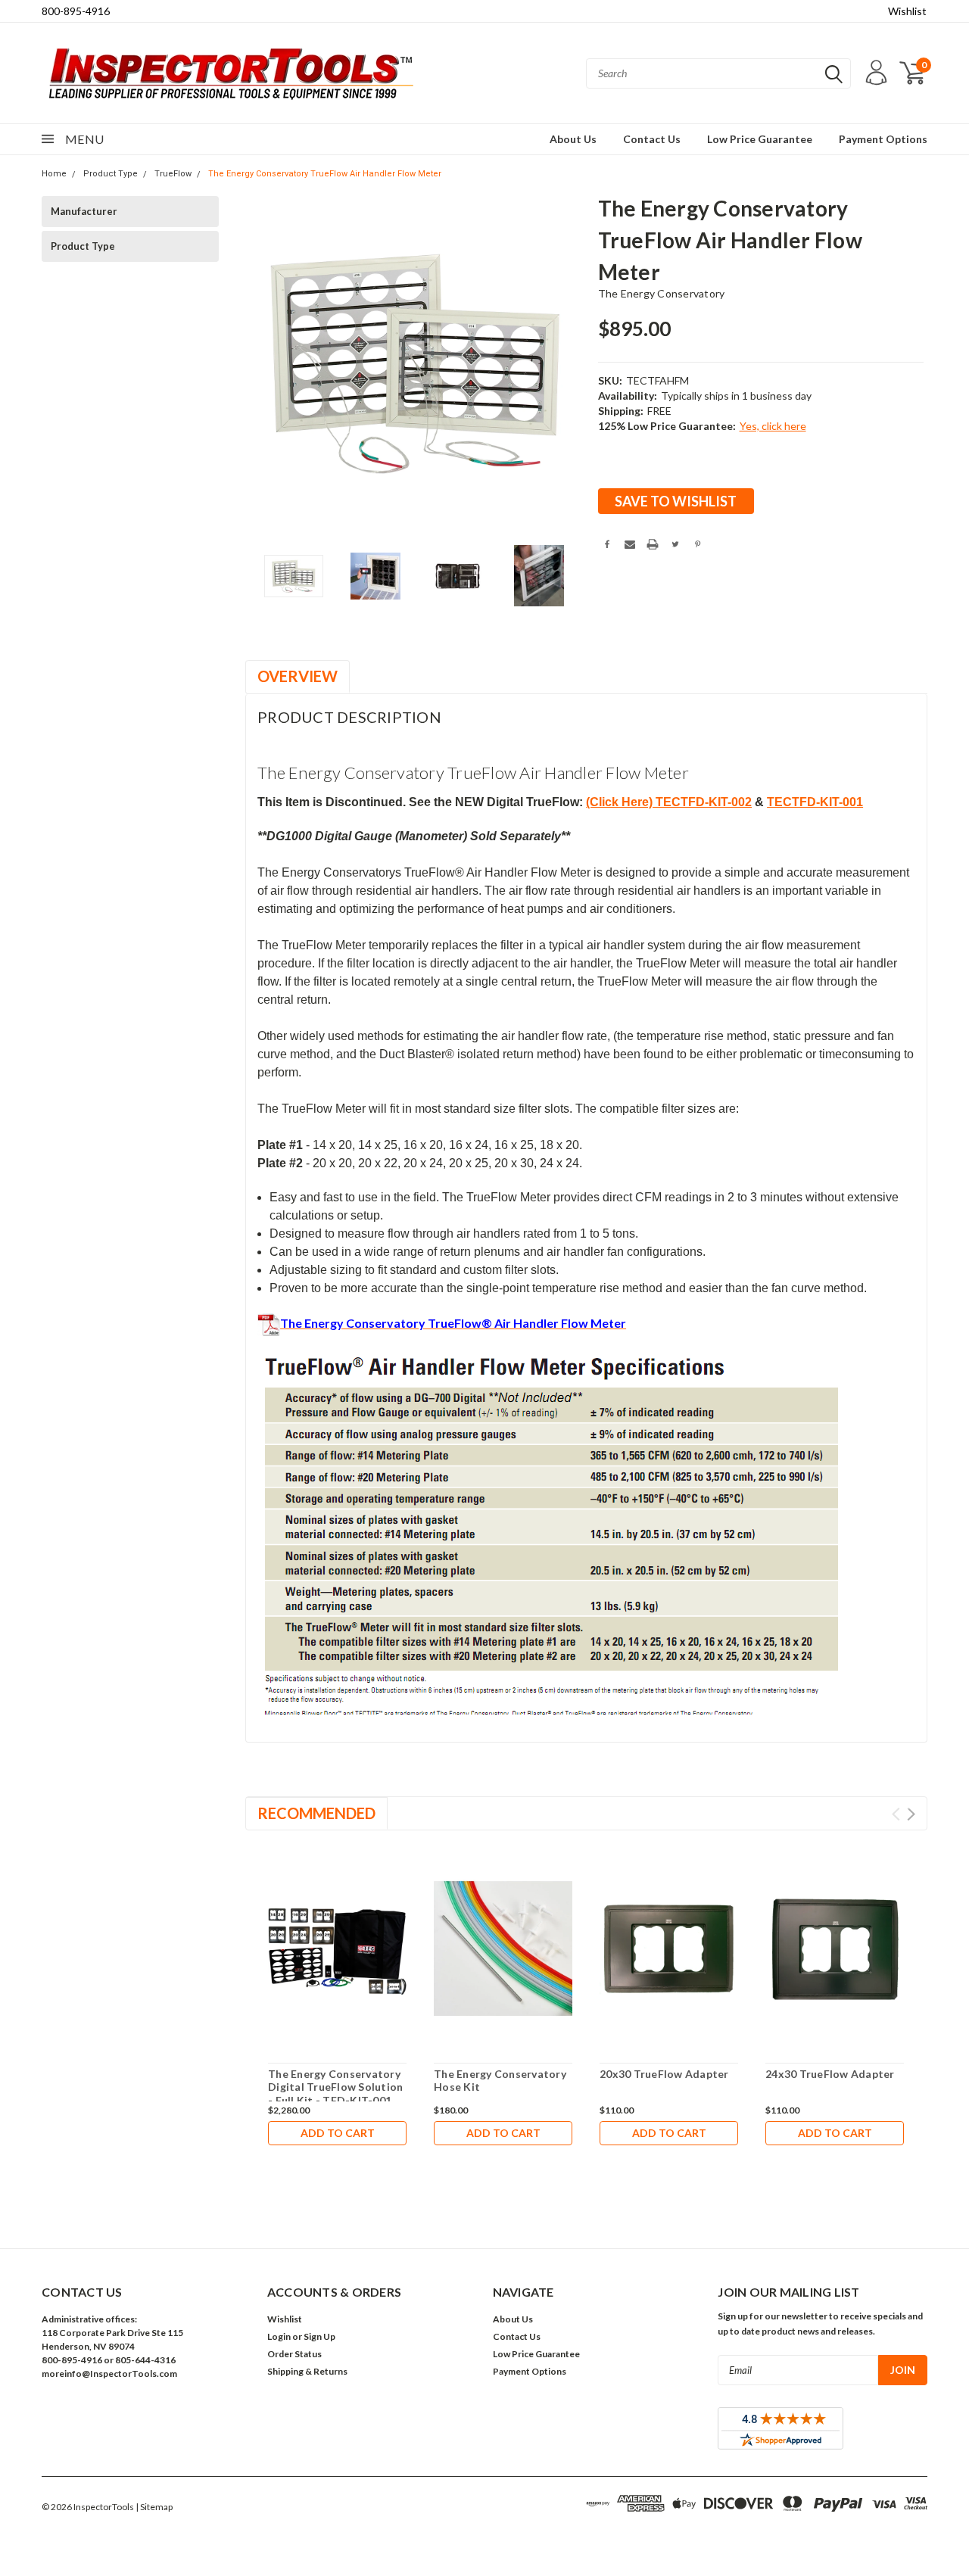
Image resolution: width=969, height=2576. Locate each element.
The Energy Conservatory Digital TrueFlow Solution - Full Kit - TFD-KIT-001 (335, 2087)
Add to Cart (338, 2133)
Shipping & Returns (307, 2371)
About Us (573, 139)
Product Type (111, 174)
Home (54, 174)
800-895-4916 (76, 11)
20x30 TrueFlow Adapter (664, 2074)
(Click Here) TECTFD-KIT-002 (669, 802)
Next (568, 362)
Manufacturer (84, 211)
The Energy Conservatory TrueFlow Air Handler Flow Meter (325, 174)
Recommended (316, 1813)
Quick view (338, 1949)
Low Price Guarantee (760, 139)
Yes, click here (773, 426)
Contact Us (652, 139)
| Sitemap (154, 2507)
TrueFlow (173, 174)
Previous (264, 362)
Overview (298, 676)
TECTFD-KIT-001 (815, 802)
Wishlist (907, 11)
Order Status (294, 2354)
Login (279, 2336)
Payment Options (883, 139)
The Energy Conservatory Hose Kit (500, 2081)
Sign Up (319, 2336)
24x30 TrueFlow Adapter (830, 2074)
